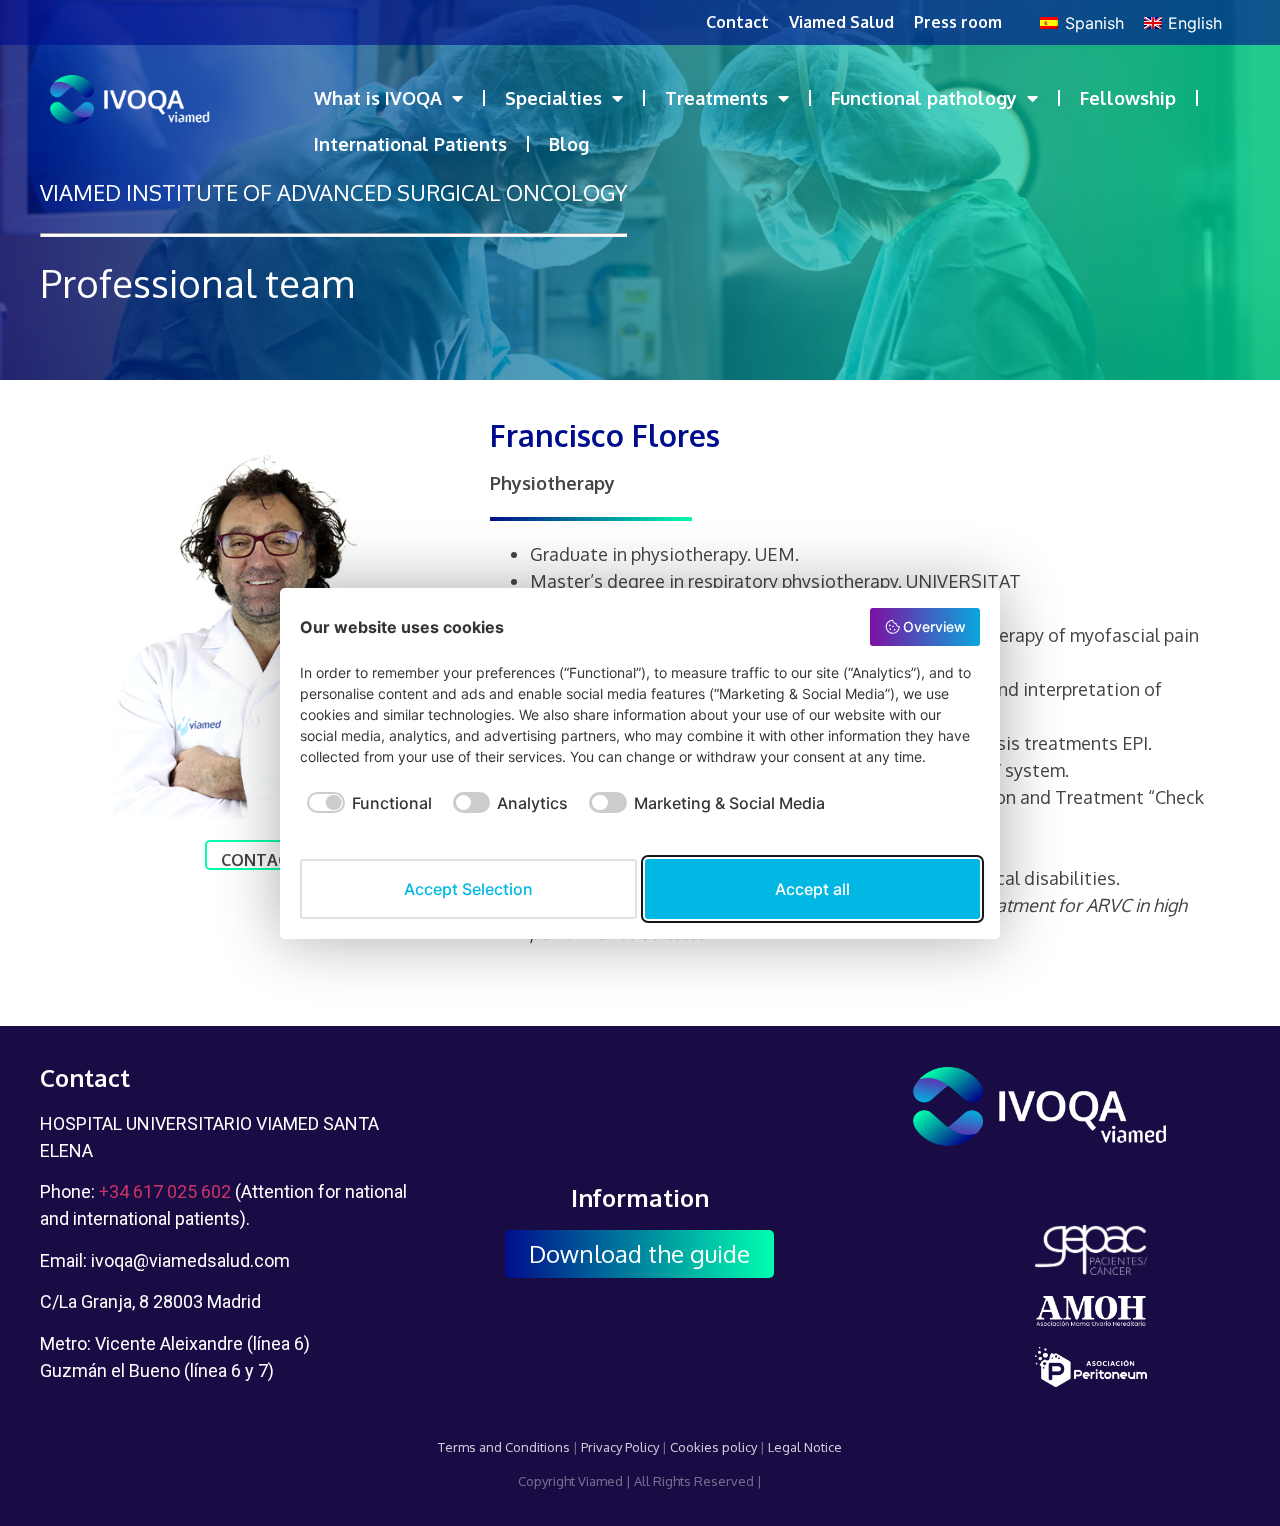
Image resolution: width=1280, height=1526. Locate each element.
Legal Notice (805, 1447)
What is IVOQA (378, 98)
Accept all (812, 889)
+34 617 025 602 (165, 1191)
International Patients (410, 144)
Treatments (716, 98)
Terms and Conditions (504, 1447)
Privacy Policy (620, 1447)
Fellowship (1128, 98)
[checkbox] (366, 813)
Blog (569, 144)
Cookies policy (713, 1447)
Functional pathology (924, 98)
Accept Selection (468, 889)
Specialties (553, 98)
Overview (934, 626)
